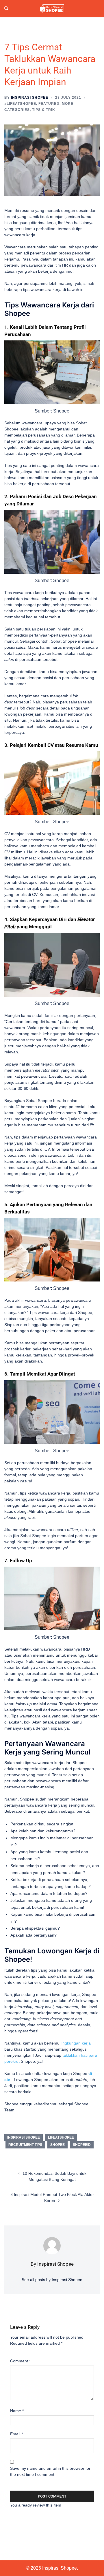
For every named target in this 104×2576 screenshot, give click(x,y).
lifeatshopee (61, 2137)
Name (17, 2411)
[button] (7, 9)
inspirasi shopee (24, 2137)
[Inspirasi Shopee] (52, 8)
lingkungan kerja (76, 2043)
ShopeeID (82, 2145)
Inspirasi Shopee (30, 98)
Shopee (57, 2145)
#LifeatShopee (20, 104)
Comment (20, 2361)
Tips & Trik (44, 110)
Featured (49, 104)
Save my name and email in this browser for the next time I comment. (50, 2471)
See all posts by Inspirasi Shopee (52, 2280)
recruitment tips (25, 2145)
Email (16, 2434)
